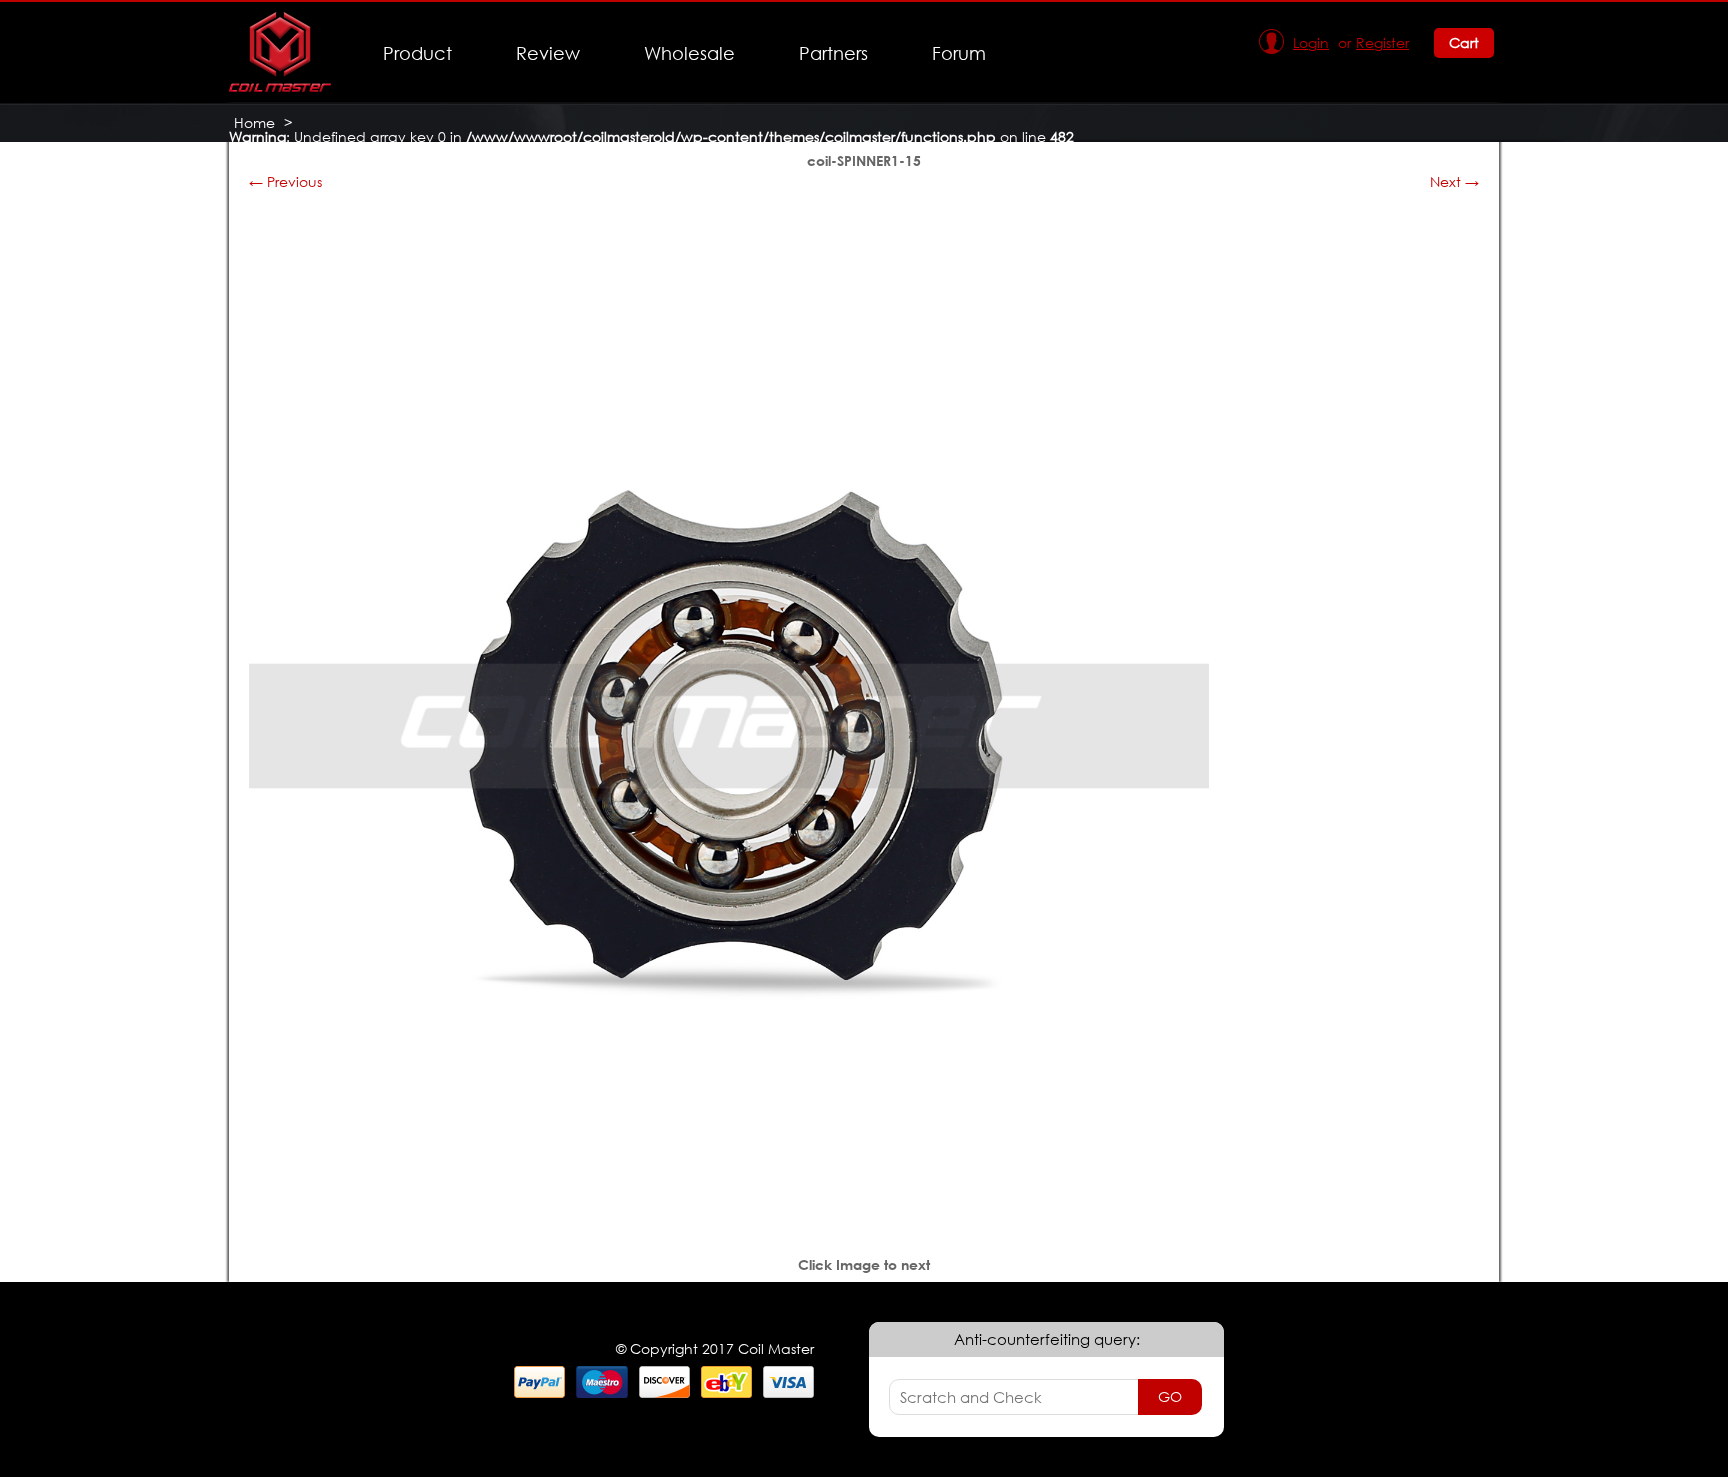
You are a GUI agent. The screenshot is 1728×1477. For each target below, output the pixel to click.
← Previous (285, 181)
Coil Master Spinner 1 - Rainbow (343, 150)
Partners (833, 53)
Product (417, 53)
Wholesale (689, 53)
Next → (1454, 181)
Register (1382, 42)
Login (1311, 42)
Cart (1464, 42)
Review (548, 53)
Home (254, 122)
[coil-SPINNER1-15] (729, 1200)
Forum (959, 53)
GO (1170, 1396)
